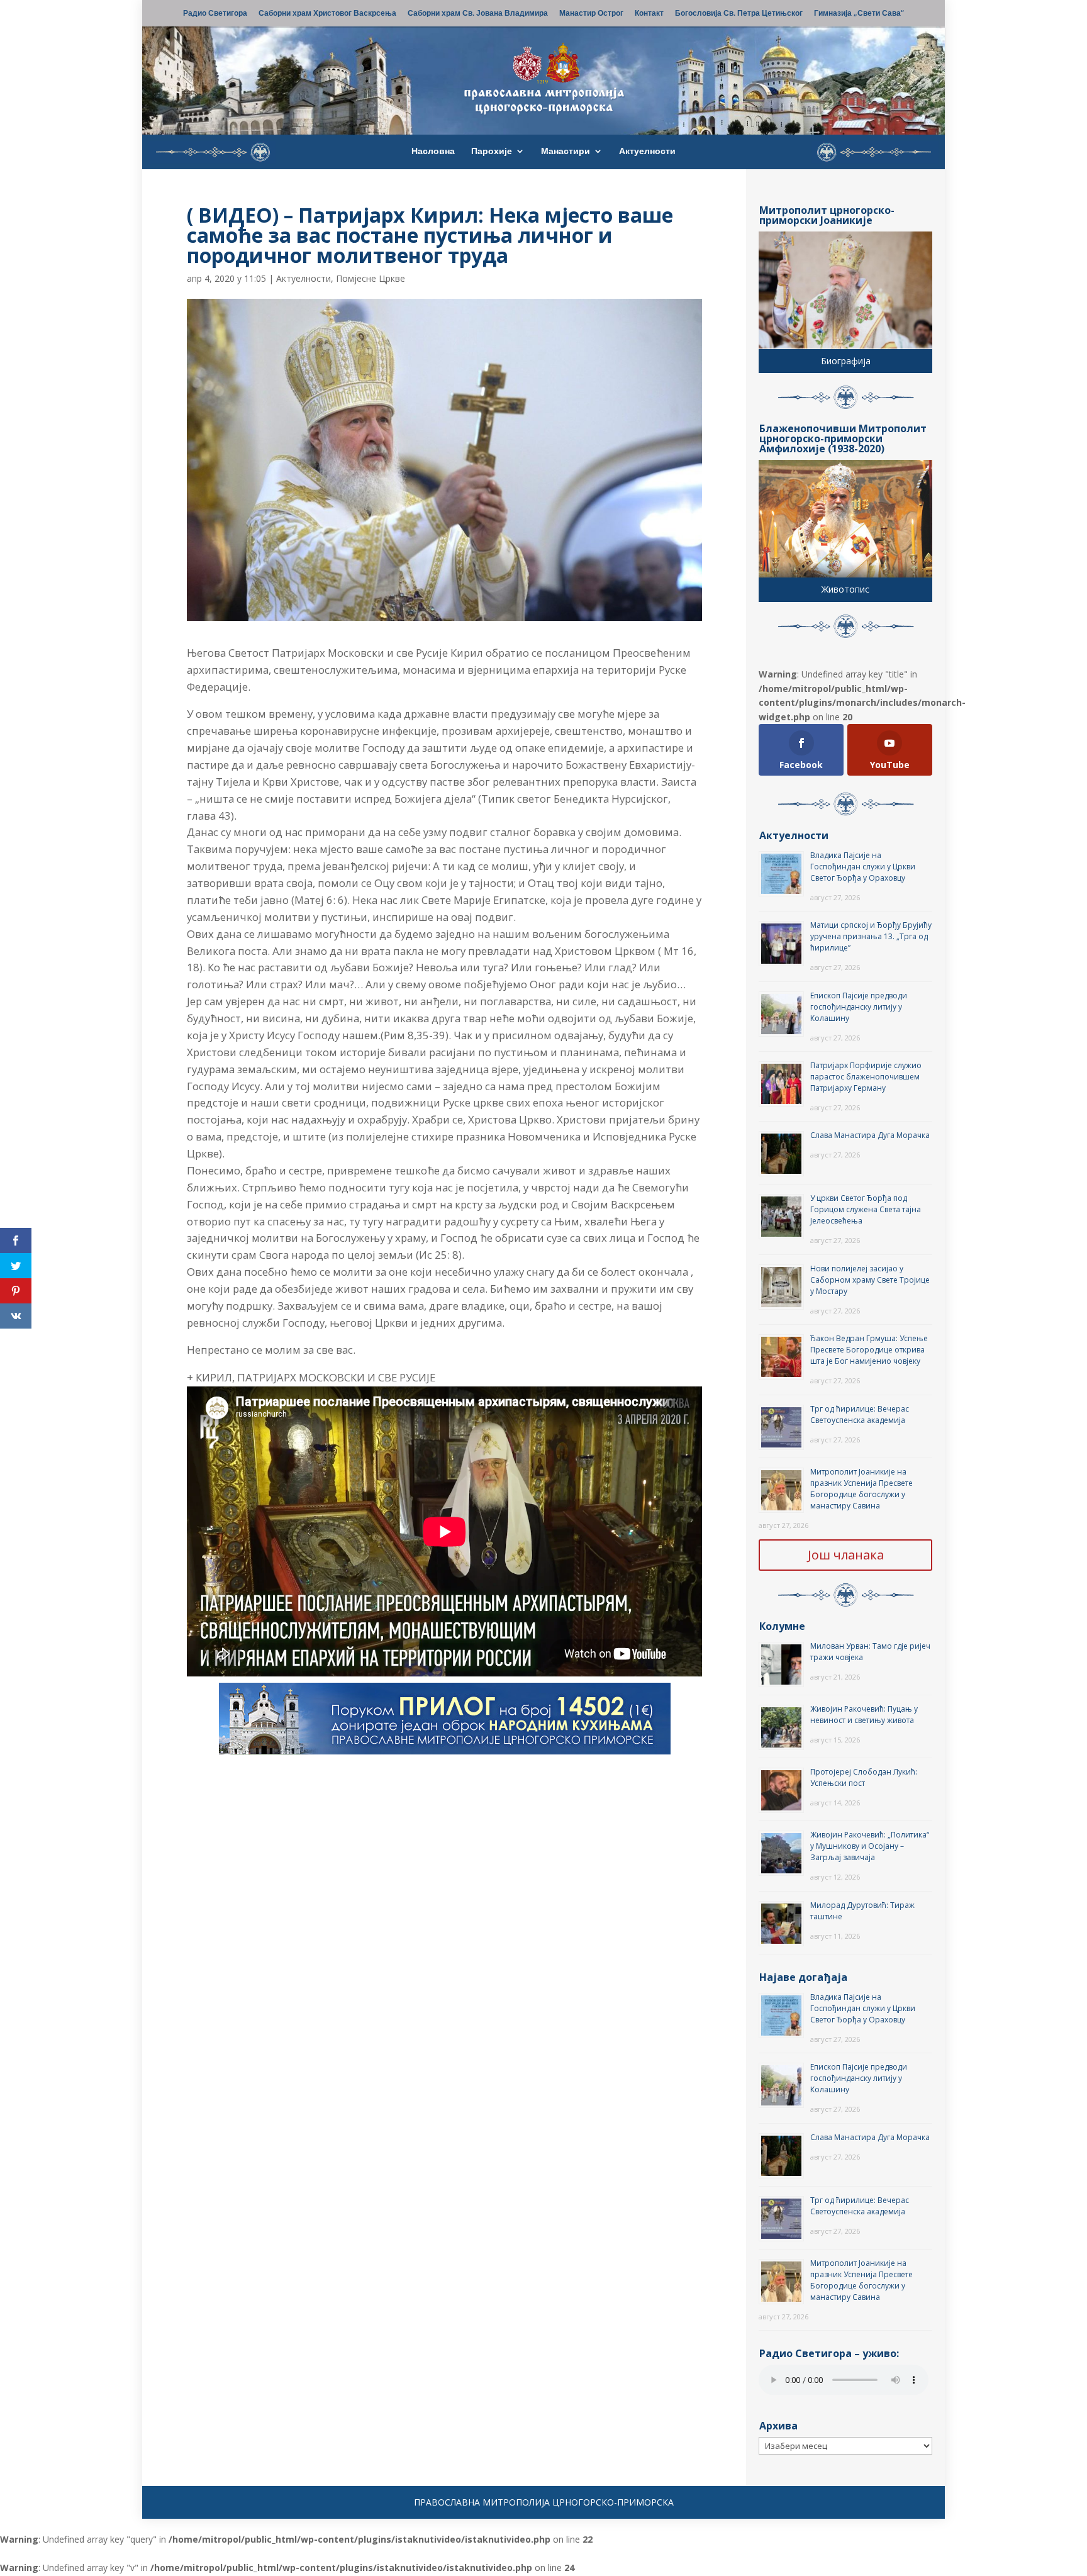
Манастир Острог (591, 14)
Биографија (846, 361)
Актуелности (647, 152)
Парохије (492, 152)
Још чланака (846, 1555)
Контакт (649, 14)
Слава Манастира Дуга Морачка (870, 1135)
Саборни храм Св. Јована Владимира (478, 14)
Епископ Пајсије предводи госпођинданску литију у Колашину (859, 1007)
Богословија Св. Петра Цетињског (739, 14)
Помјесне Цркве (371, 278)
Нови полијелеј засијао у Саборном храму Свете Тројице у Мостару (870, 1280)
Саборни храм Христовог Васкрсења (327, 14)
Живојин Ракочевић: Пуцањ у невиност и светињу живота (864, 1715)
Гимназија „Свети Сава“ (859, 14)
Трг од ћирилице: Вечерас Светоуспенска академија (860, 1414)
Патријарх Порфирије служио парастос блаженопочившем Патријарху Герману (866, 1077)
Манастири (566, 152)
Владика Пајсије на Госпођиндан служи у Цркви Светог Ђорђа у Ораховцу (863, 867)
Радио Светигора (215, 14)
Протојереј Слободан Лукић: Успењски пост (864, 1777)
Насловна (433, 152)
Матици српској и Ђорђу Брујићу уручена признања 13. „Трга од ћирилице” (871, 936)
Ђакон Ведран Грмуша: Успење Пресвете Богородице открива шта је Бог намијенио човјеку (869, 1350)
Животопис (845, 589)
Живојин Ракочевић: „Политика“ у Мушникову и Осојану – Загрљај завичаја (870, 1846)
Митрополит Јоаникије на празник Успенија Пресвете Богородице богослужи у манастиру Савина (861, 1489)
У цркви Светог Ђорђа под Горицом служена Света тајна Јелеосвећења (866, 1209)
